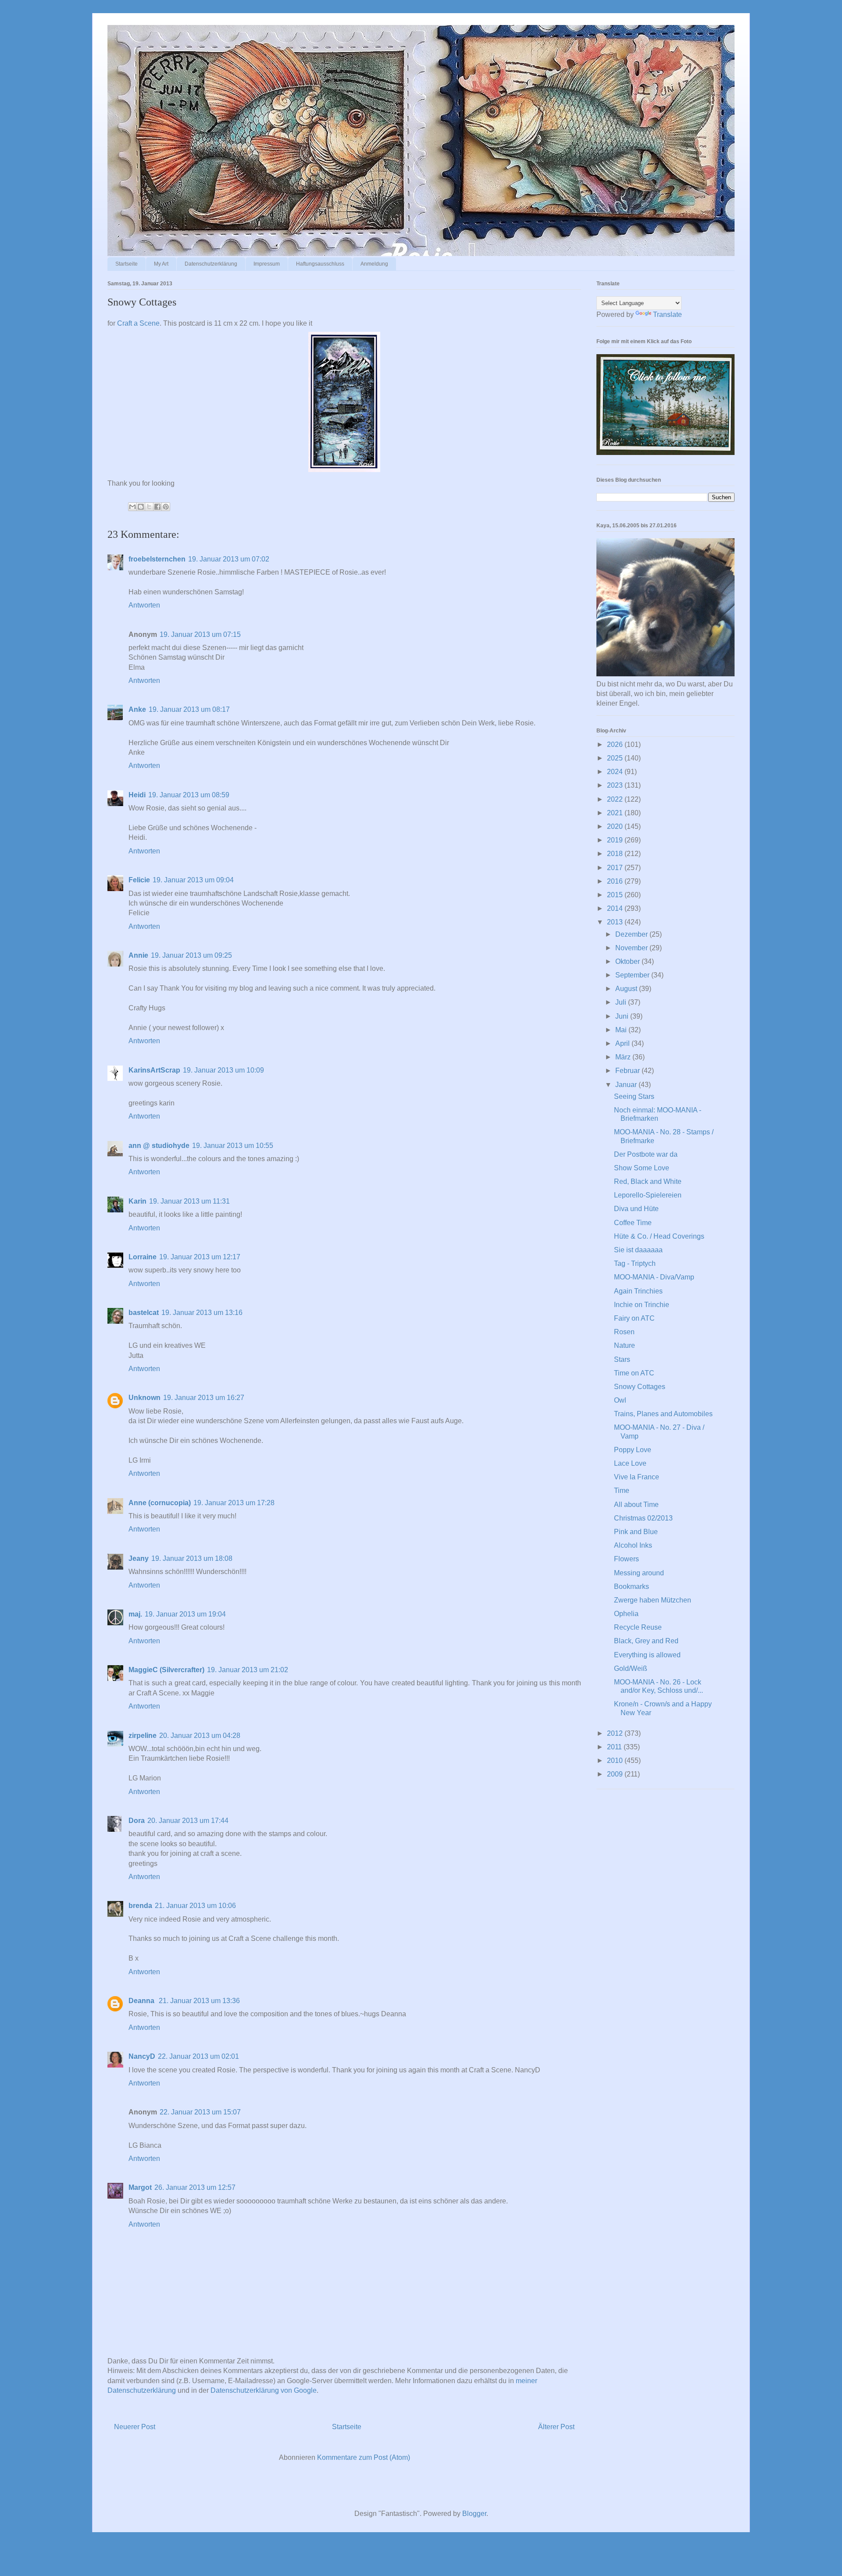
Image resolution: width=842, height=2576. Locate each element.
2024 (616, 772)
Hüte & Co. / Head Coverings (659, 1236)
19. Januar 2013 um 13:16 (202, 1313)
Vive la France (637, 1477)
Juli (622, 1002)
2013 (616, 922)
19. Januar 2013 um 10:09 (223, 1070)
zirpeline (143, 1736)
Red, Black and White (648, 1181)
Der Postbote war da (646, 1154)
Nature (624, 1345)
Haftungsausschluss (320, 264)
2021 (616, 813)
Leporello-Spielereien (648, 1195)
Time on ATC (634, 1373)
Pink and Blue (636, 1532)
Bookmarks (631, 1586)
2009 (616, 1774)
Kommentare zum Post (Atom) (364, 2457)
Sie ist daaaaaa (638, 1250)
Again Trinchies (638, 1291)
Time (622, 1491)
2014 (616, 908)
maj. (135, 1614)
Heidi (137, 795)
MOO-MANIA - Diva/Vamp (654, 1277)
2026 (616, 744)
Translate (667, 314)
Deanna (142, 2001)
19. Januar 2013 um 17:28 (234, 1503)
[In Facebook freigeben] (157, 507)
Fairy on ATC (634, 1318)
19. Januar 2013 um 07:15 (200, 634)
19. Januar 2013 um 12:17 (200, 1257)
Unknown (144, 1398)
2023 (616, 785)
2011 (615, 1747)
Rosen (624, 1332)
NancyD (142, 2056)
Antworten (144, 605)
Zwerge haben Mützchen (653, 1600)
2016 (616, 881)
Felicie (139, 880)
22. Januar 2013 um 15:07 (200, 2112)
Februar (628, 1071)
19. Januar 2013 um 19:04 (185, 1614)
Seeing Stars (634, 1096)
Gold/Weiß (631, 1668)
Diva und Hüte (636, 1209)
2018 (616, 854)
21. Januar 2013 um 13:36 (199, 2001)
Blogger (474, 2514)
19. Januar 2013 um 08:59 (189, 795)
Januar (627, 1085)
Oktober (628, 961)
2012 (616, 1733)
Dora (137, 1821)
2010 (616, 1761)
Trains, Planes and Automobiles (663, 1414)
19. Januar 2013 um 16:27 (204, 1398)
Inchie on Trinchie (642, 1305)
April (623, 1043)
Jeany (139, 1558)
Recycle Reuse (638, 1627)
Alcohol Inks (633, 1545)
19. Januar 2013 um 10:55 (233, 1146)
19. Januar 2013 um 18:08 (192, 1558)
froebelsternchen (157, 559)
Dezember (632, 934)
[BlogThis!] (141, 507)
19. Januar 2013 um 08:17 (189, 709)
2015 (616, 895)
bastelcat (144, 1313)
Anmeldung (374, 264)
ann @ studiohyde (159, 1146)
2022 (616, 799)
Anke (137, 709)
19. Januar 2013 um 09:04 (193, 880)
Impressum (267, 264)
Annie (138, 955)
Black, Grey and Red (646, 1641)
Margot (140, 2187)
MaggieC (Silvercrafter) (166, 1670)
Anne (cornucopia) (160, 1503)
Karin (137, 1201)
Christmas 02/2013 (643, 1518)
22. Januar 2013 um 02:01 (198, 2056)
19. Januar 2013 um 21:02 (248, 1670)
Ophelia (626, 1614)
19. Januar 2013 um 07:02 (229, 559)
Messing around (639, 1573)
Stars (622, 1359)
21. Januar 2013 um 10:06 (195, 1906)
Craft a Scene (138, 323)
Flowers (626, 1559)
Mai (622, 1030)
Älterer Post (556, 2427)
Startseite (127, 264)
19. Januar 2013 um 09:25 (191, 955)
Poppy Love (633, 1450)
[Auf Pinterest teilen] (166, 507)
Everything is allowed (647, 1655)
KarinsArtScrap (154, 1070)
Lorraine (143, 1257)
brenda (140, 1906)
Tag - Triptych (635, 1263)
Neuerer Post (135, 2427)
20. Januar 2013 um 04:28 (200, 1736)
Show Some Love (642, 1168)
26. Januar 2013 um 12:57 (195, 2187)
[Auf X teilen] (149, 507)
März (624, 1057)
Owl (620, 1400)
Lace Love (630, 1463)
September (633, 975)
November (632, 948)
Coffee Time (633, 1223)
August (627, 989)
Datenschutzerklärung (211, 264)
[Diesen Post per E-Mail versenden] (132, 507)
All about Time (636, 1505)
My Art (161, 264)
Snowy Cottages (640, 1387)
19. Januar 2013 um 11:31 (189, 1201)
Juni (623, 1016)
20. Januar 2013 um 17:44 (188, 1821)
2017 (616, 868)
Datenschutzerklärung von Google (264, 2390)
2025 (616, 758)
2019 (616, 840)
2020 (616, 826)
